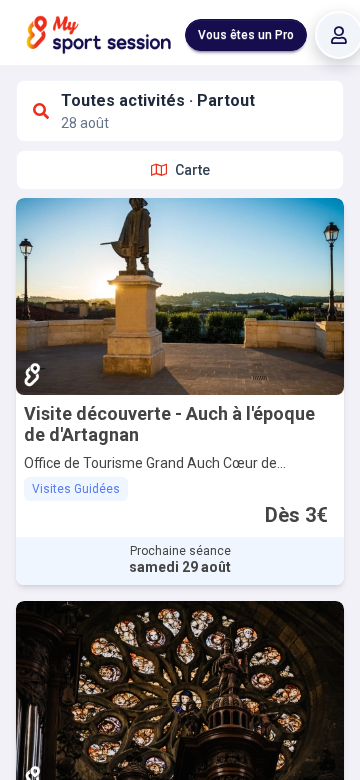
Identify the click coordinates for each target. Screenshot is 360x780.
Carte (192, 170)
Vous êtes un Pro (246, 35)
